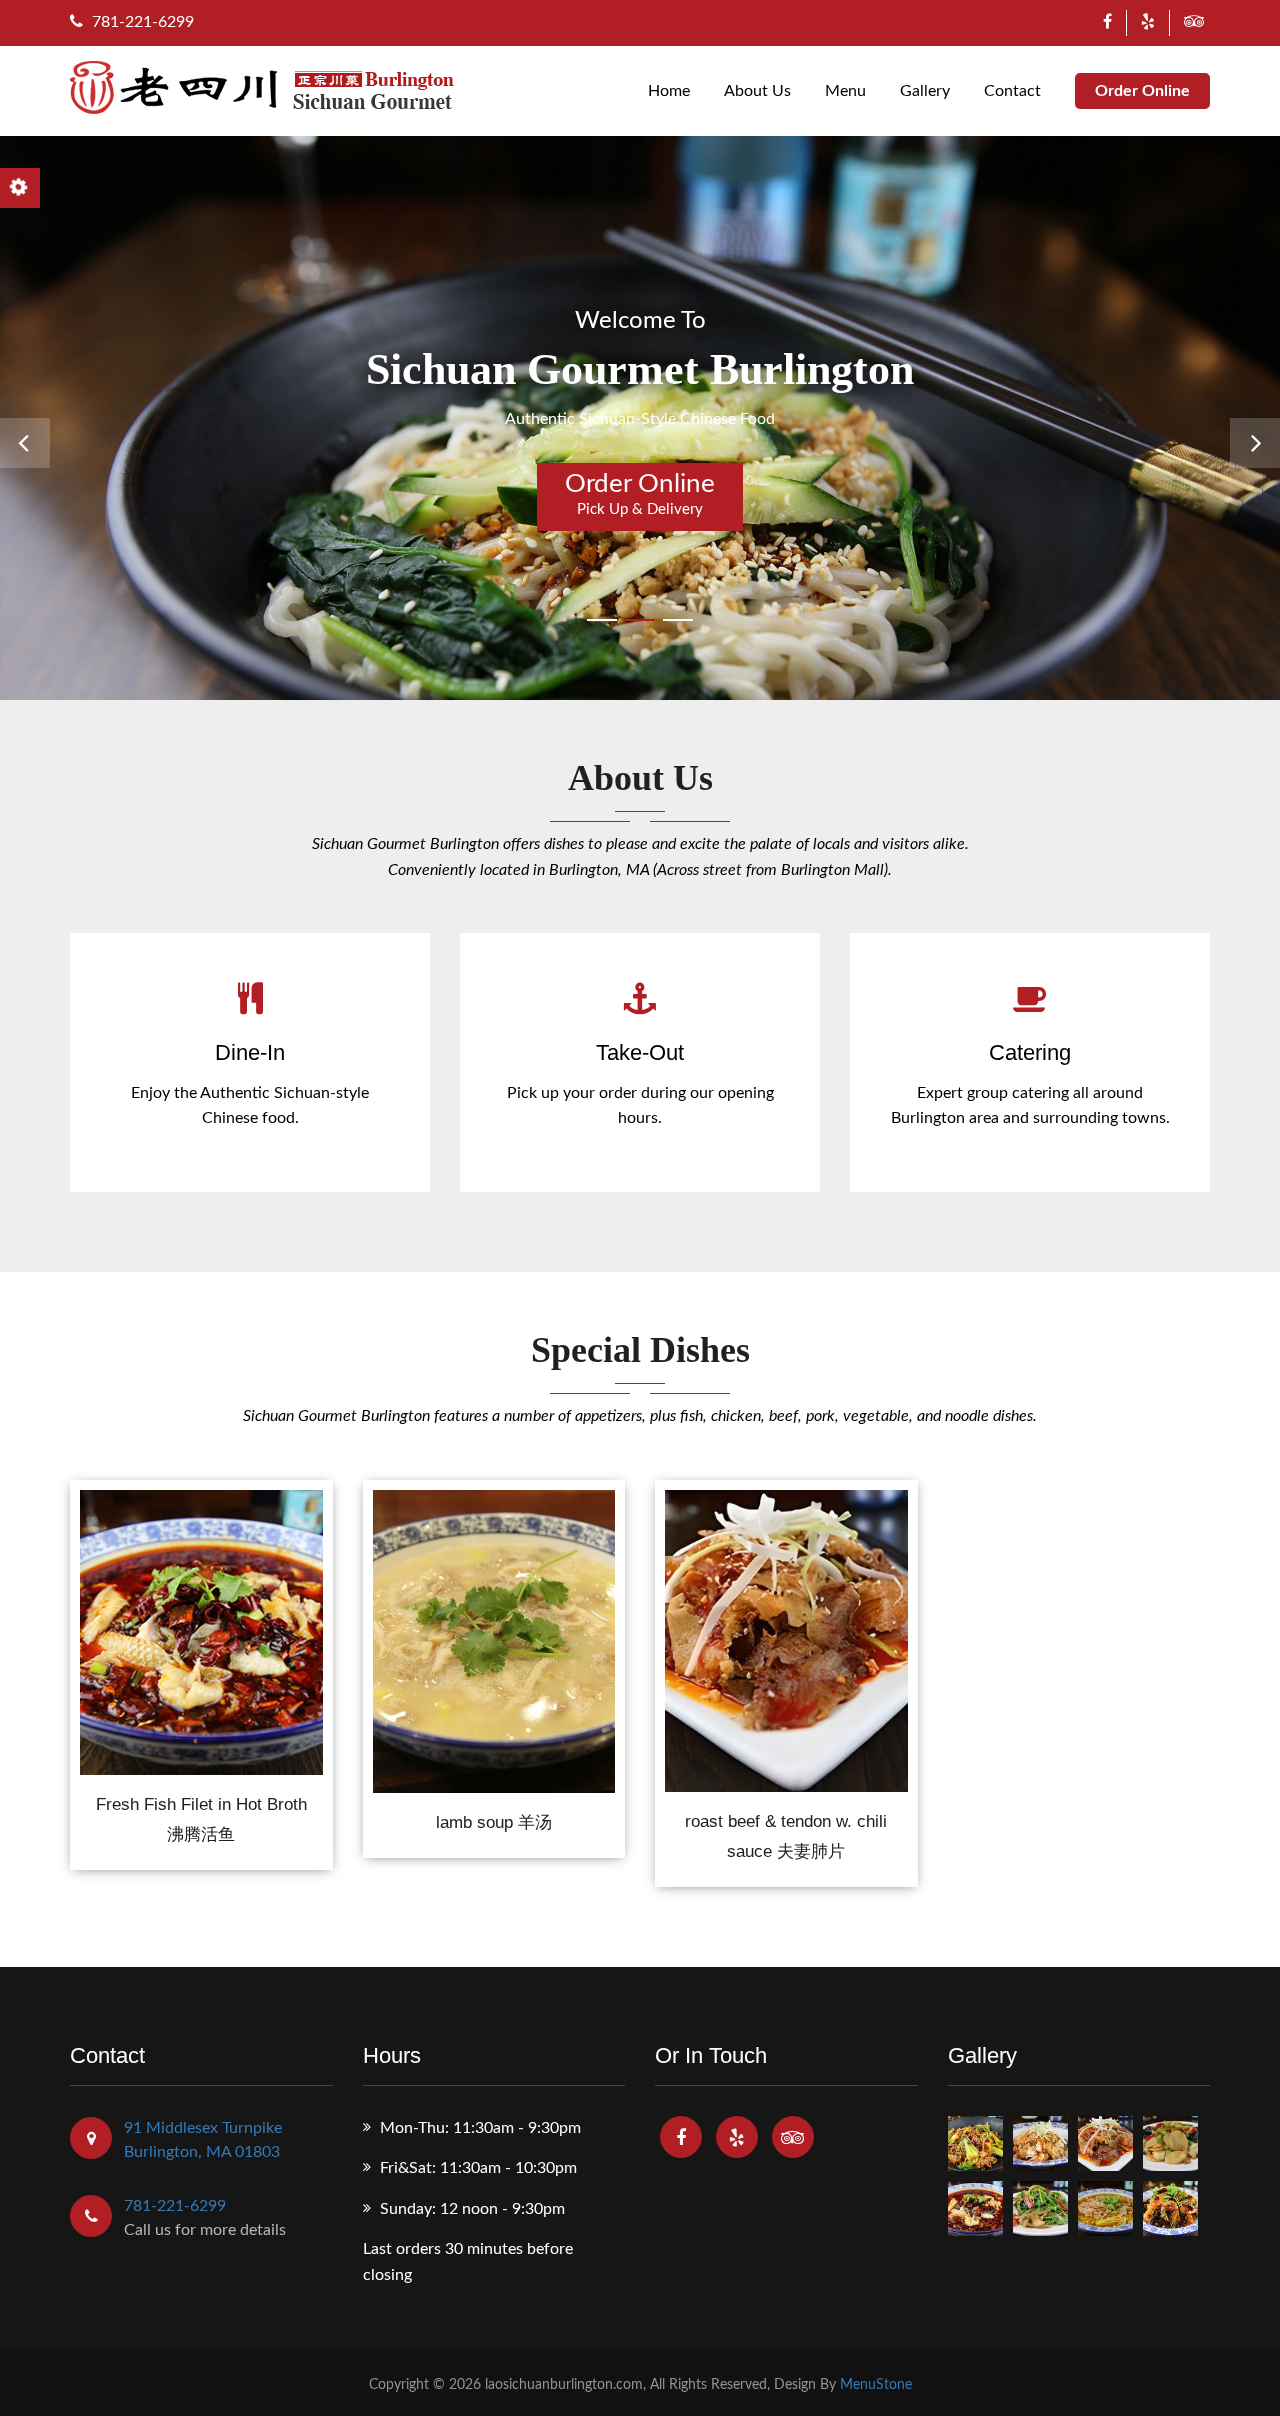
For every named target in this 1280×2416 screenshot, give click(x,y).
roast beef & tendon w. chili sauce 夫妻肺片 (786, 1836)
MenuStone (876, 2385)
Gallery (925, 91)
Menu (845, 91)
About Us (757, 91)
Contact (1012, 91)
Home (669, 91)
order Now (201, 1621)
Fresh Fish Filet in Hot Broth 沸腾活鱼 (201, 1819)
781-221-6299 (141, 22)
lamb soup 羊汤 (494, 1822)
